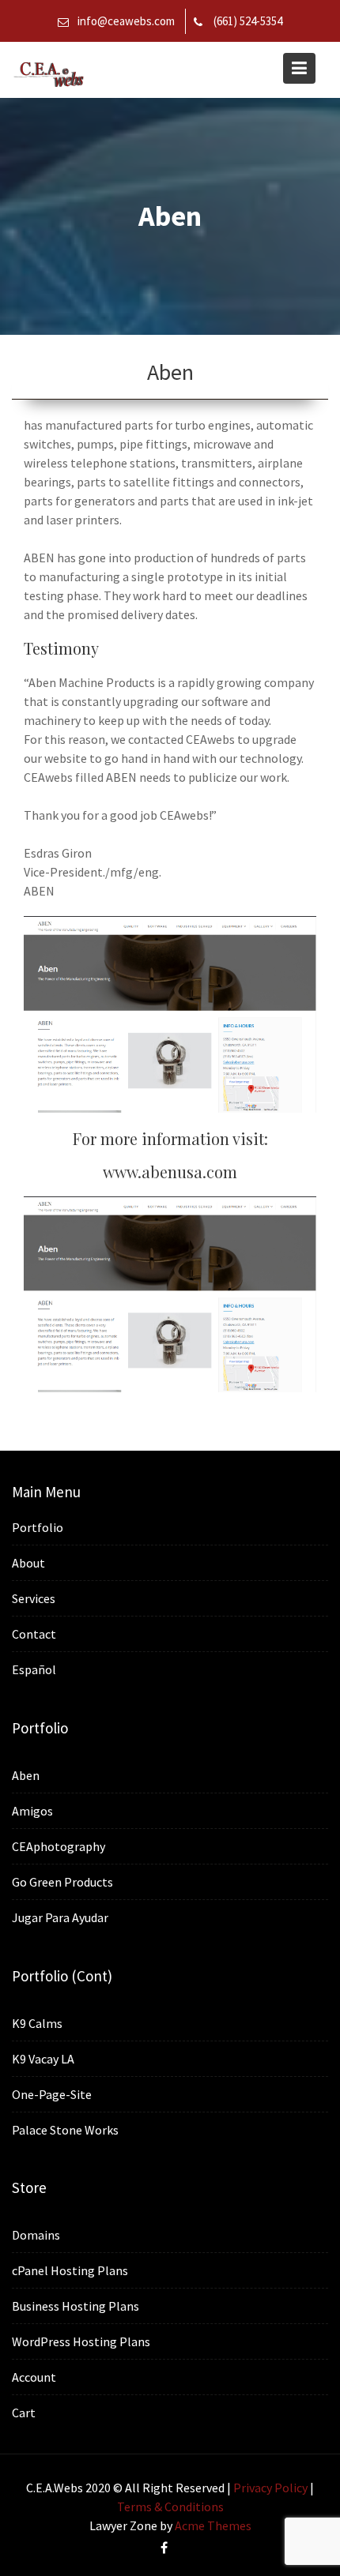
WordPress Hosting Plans (81, 2341)
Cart (24, 2413)
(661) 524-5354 (248, 21)
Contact (34, 1634)
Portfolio (38, 1527)
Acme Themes (213, 2525)
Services (34, 1598)
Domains (36, 2235)
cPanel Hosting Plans (70, 2270)
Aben (26, 1775)
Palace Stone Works (65, 2129)
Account (34, 2377)
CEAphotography (59, 1846)
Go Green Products (62, 1882)
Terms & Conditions (170, 2507)
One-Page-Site (52, 2093)
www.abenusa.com (170, 1172)
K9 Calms (37, 2022)
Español (34, 1669)
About (28, 1563)
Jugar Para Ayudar (60, 1917)
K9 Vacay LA (43, 2058)
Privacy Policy (270, 2488)
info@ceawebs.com (126, 21)
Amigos (32, 1811)
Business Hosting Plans (76, 2306)
